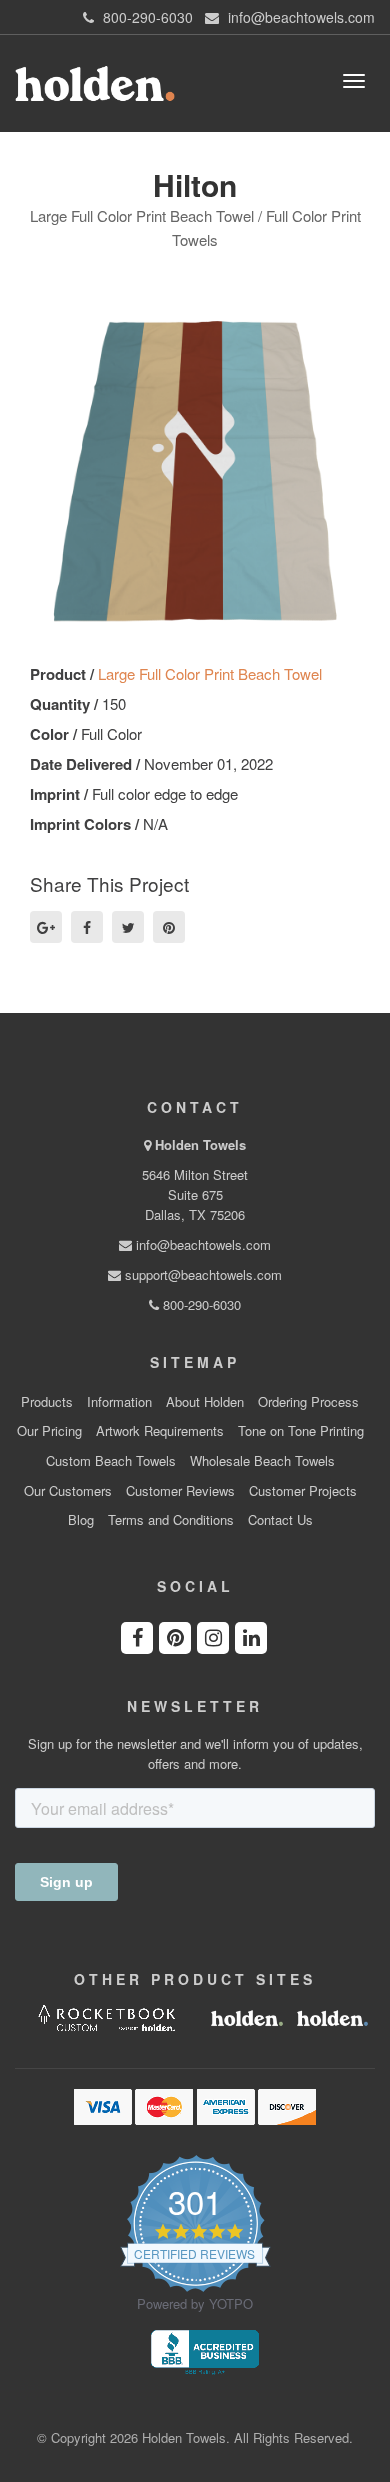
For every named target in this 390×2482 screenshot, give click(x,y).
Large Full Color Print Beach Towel (210, 673)
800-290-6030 (200, 1304)
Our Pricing (49, 1431)
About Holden (205, 1402)
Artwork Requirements (160, 1431)
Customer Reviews (180, 1491)
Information (119, 1402)
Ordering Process (308, 1402)
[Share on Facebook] (87, 927)
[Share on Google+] (46, 927)
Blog (81, 1520)
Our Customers (68, 1491)
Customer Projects (303, 1491)
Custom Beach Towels (111, 1461)
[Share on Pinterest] (169, 927)
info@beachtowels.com (201, 1244)
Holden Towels (200, 1144)
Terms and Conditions (171, 1520)
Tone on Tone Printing (301, 1431)
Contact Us (280, 1520)
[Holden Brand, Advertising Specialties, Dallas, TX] (205, 2350)
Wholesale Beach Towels (262, 1461)
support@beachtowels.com (201, 1274)
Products (47, 1402)
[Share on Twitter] (128, 927)
